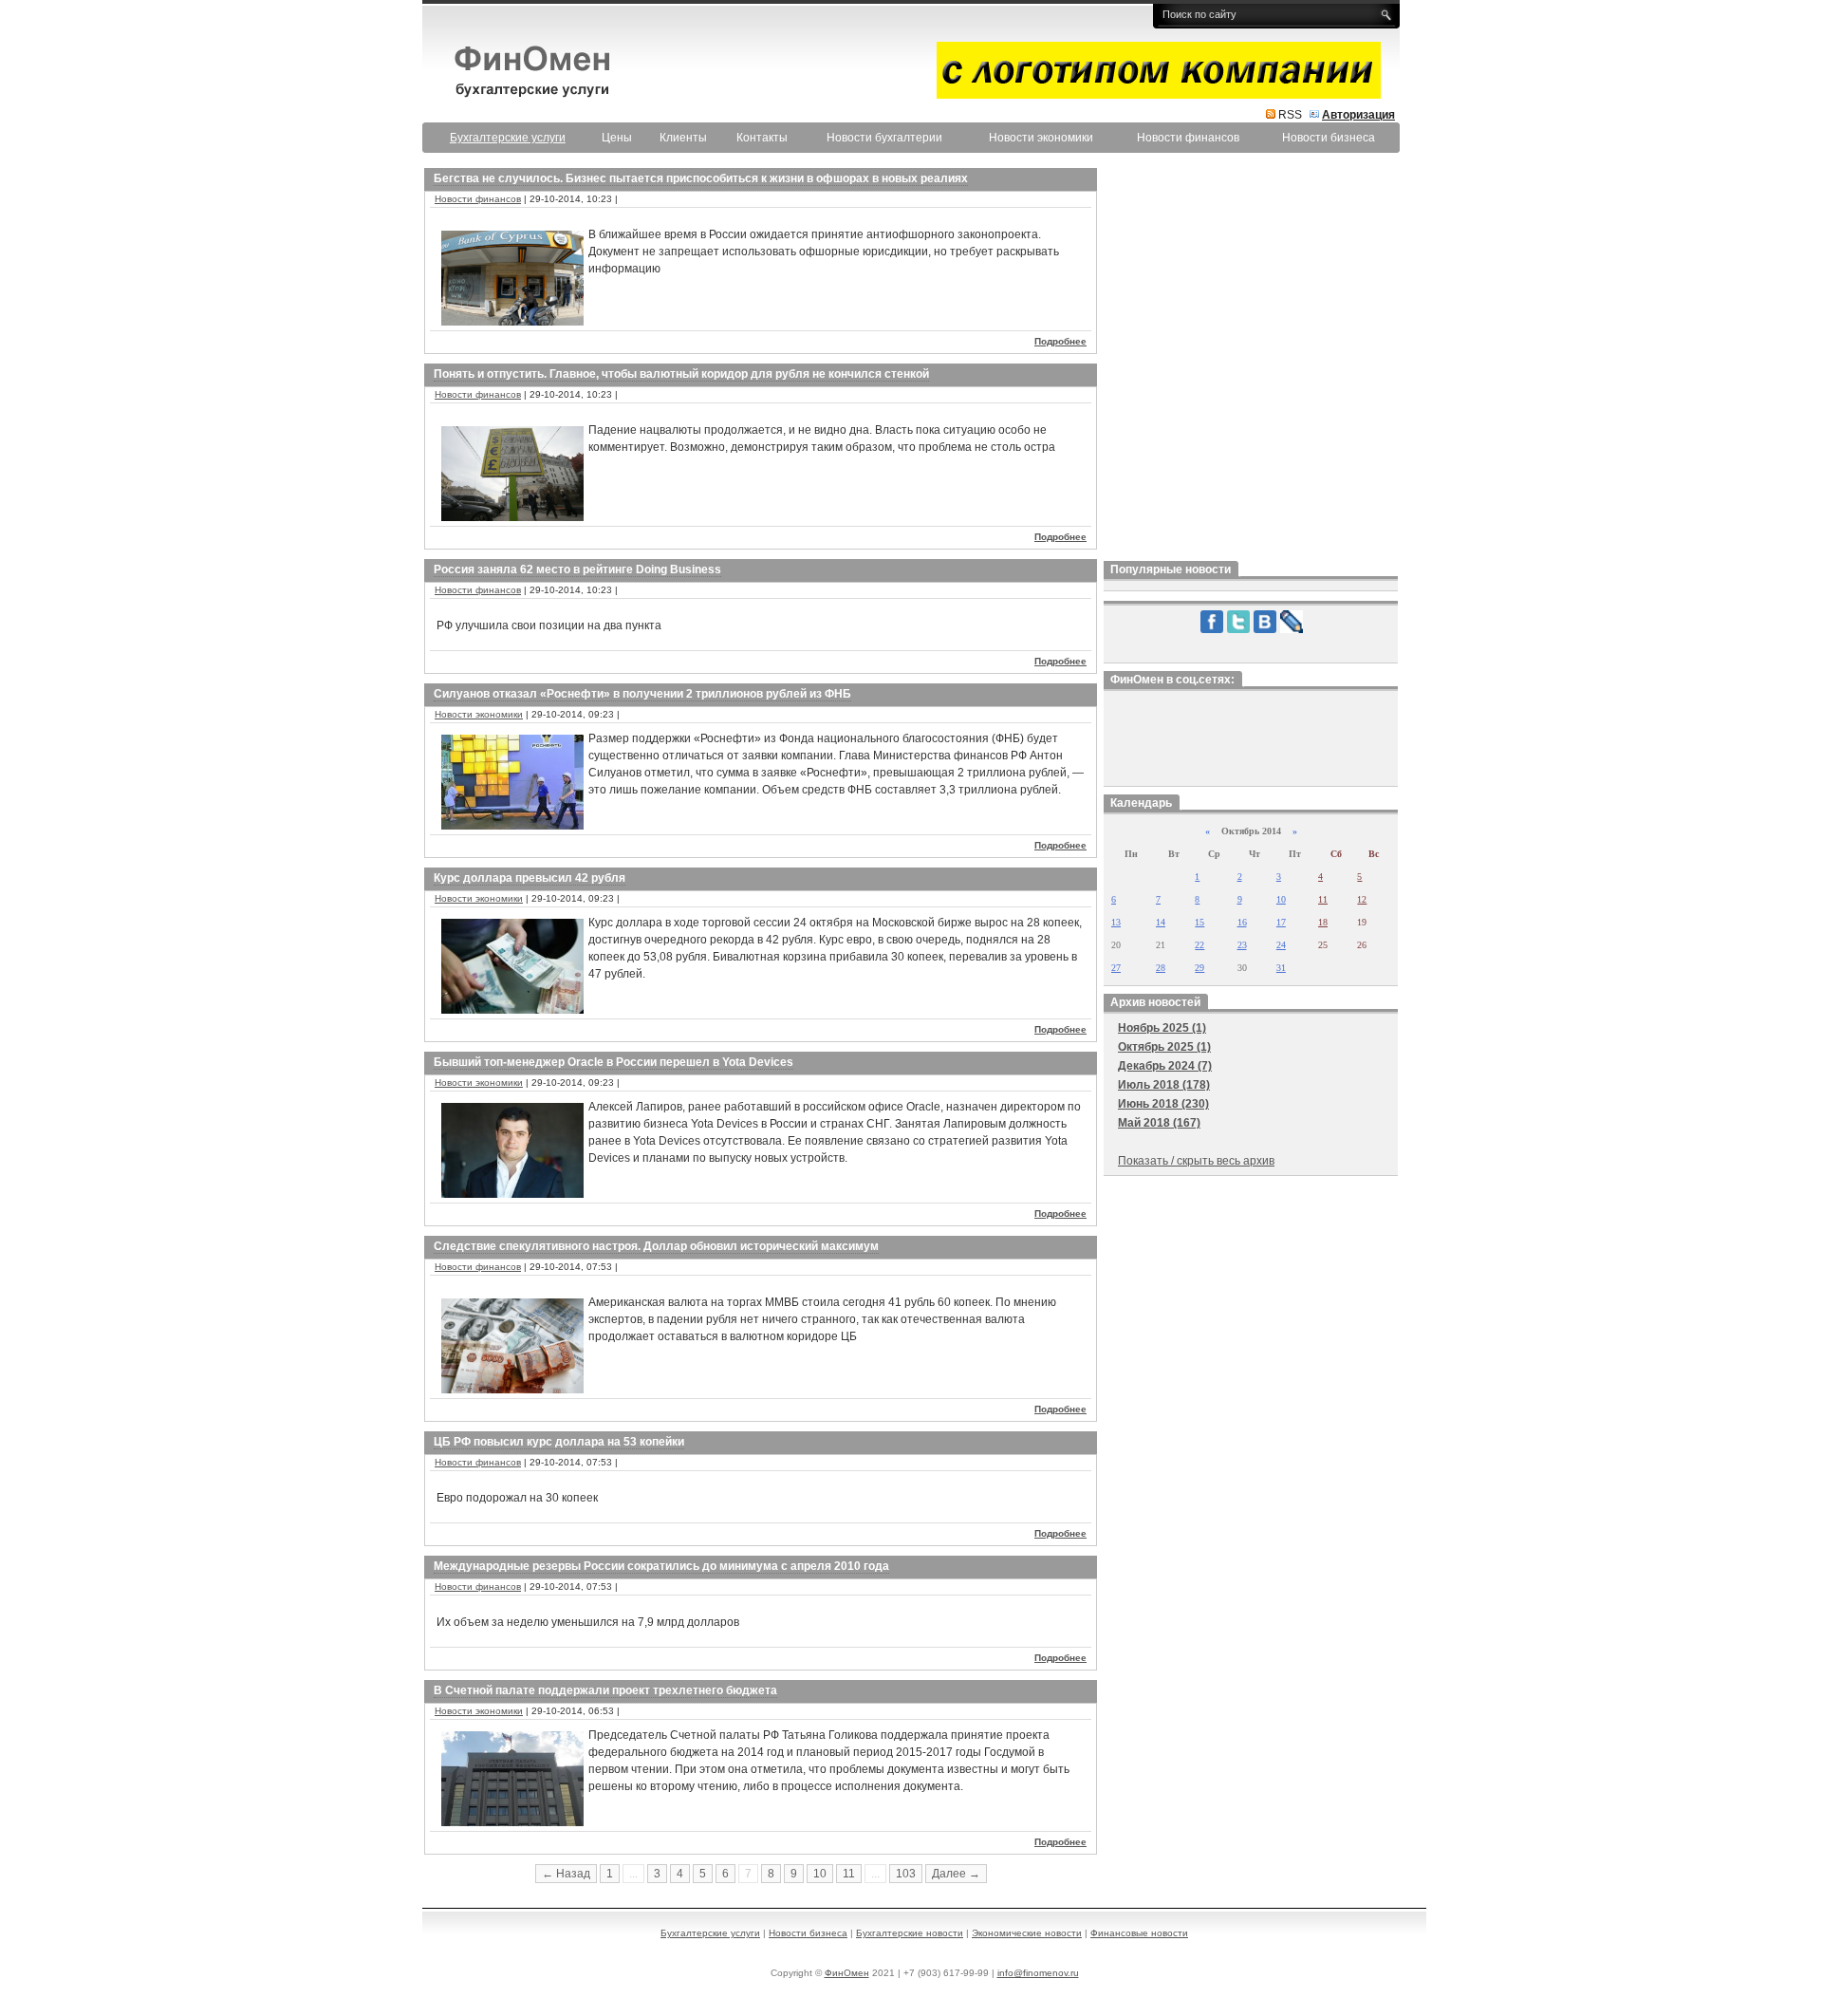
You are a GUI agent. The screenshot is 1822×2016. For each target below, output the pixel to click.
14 (1161, 922)
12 (1362, 899)
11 (849, 1874)
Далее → (956, 1874)
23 (1242, 945)
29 (1199, 968)
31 (1281, 968)
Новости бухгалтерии (884, 138)
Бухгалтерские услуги (710, 1933)
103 (906, 1874)
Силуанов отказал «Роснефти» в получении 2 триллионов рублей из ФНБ (642, 694)
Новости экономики (1041, 138)
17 (1281, 922)
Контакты (762, 138)
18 (1323, 922)
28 (1161, 968)
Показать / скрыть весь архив (1196, 1161)
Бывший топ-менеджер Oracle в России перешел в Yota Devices (614, 1062)
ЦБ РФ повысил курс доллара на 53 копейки (559, 1442)
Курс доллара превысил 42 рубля (530, 878)
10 (820, 1874)
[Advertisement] (1251, 360)
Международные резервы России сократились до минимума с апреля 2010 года (661, 1566)
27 (1116, 968)
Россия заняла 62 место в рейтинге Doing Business (577, 569)
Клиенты (683, 138)
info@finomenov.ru (1038, 1973)
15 (1199, 922)
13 (1116, 922)
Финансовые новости (1139, 1933)
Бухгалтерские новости (910, 1933)
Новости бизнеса (1329, 138)
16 (1242, 922)
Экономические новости (1027, 1933)
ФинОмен (847, 1973)
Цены (617, 138)
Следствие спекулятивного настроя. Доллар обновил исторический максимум (656, 1246)
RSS (1290, 115)
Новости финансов (1188, 138)
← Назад (566, 1874)
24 (1281, 945)
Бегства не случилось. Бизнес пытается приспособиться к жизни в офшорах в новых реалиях (701, 178)
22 (1199, 945)
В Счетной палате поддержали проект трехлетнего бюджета (605, 1690)
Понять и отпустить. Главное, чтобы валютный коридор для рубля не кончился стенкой (681, 374)
